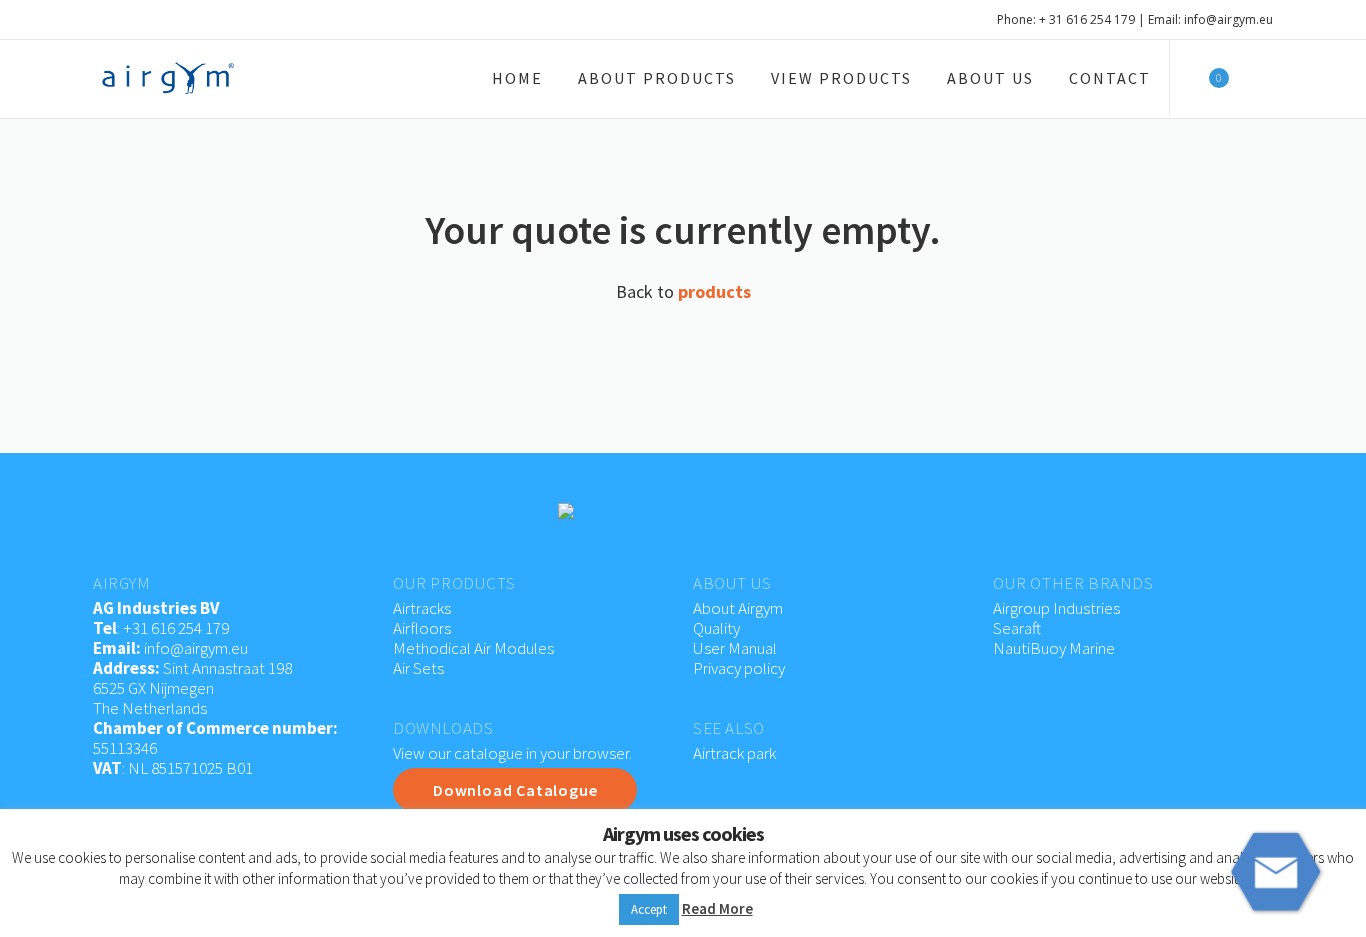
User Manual (735, 648)
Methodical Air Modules (473, 648)
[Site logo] (168, 78)
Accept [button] (649, 909)
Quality (716, 628)
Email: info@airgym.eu (1210, 19)
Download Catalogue (515, 790)
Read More (717, 908)
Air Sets (418, 668)
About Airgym (738, 608)
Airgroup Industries (1056, 608)
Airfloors (423, 628)
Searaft (1017, 628)
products (714, 291)
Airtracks (422, 608)
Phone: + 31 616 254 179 (1066, 19)
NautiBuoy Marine (1054, 648)
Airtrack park (734, 753)
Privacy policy (739, 668)
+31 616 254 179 (176, 628)
